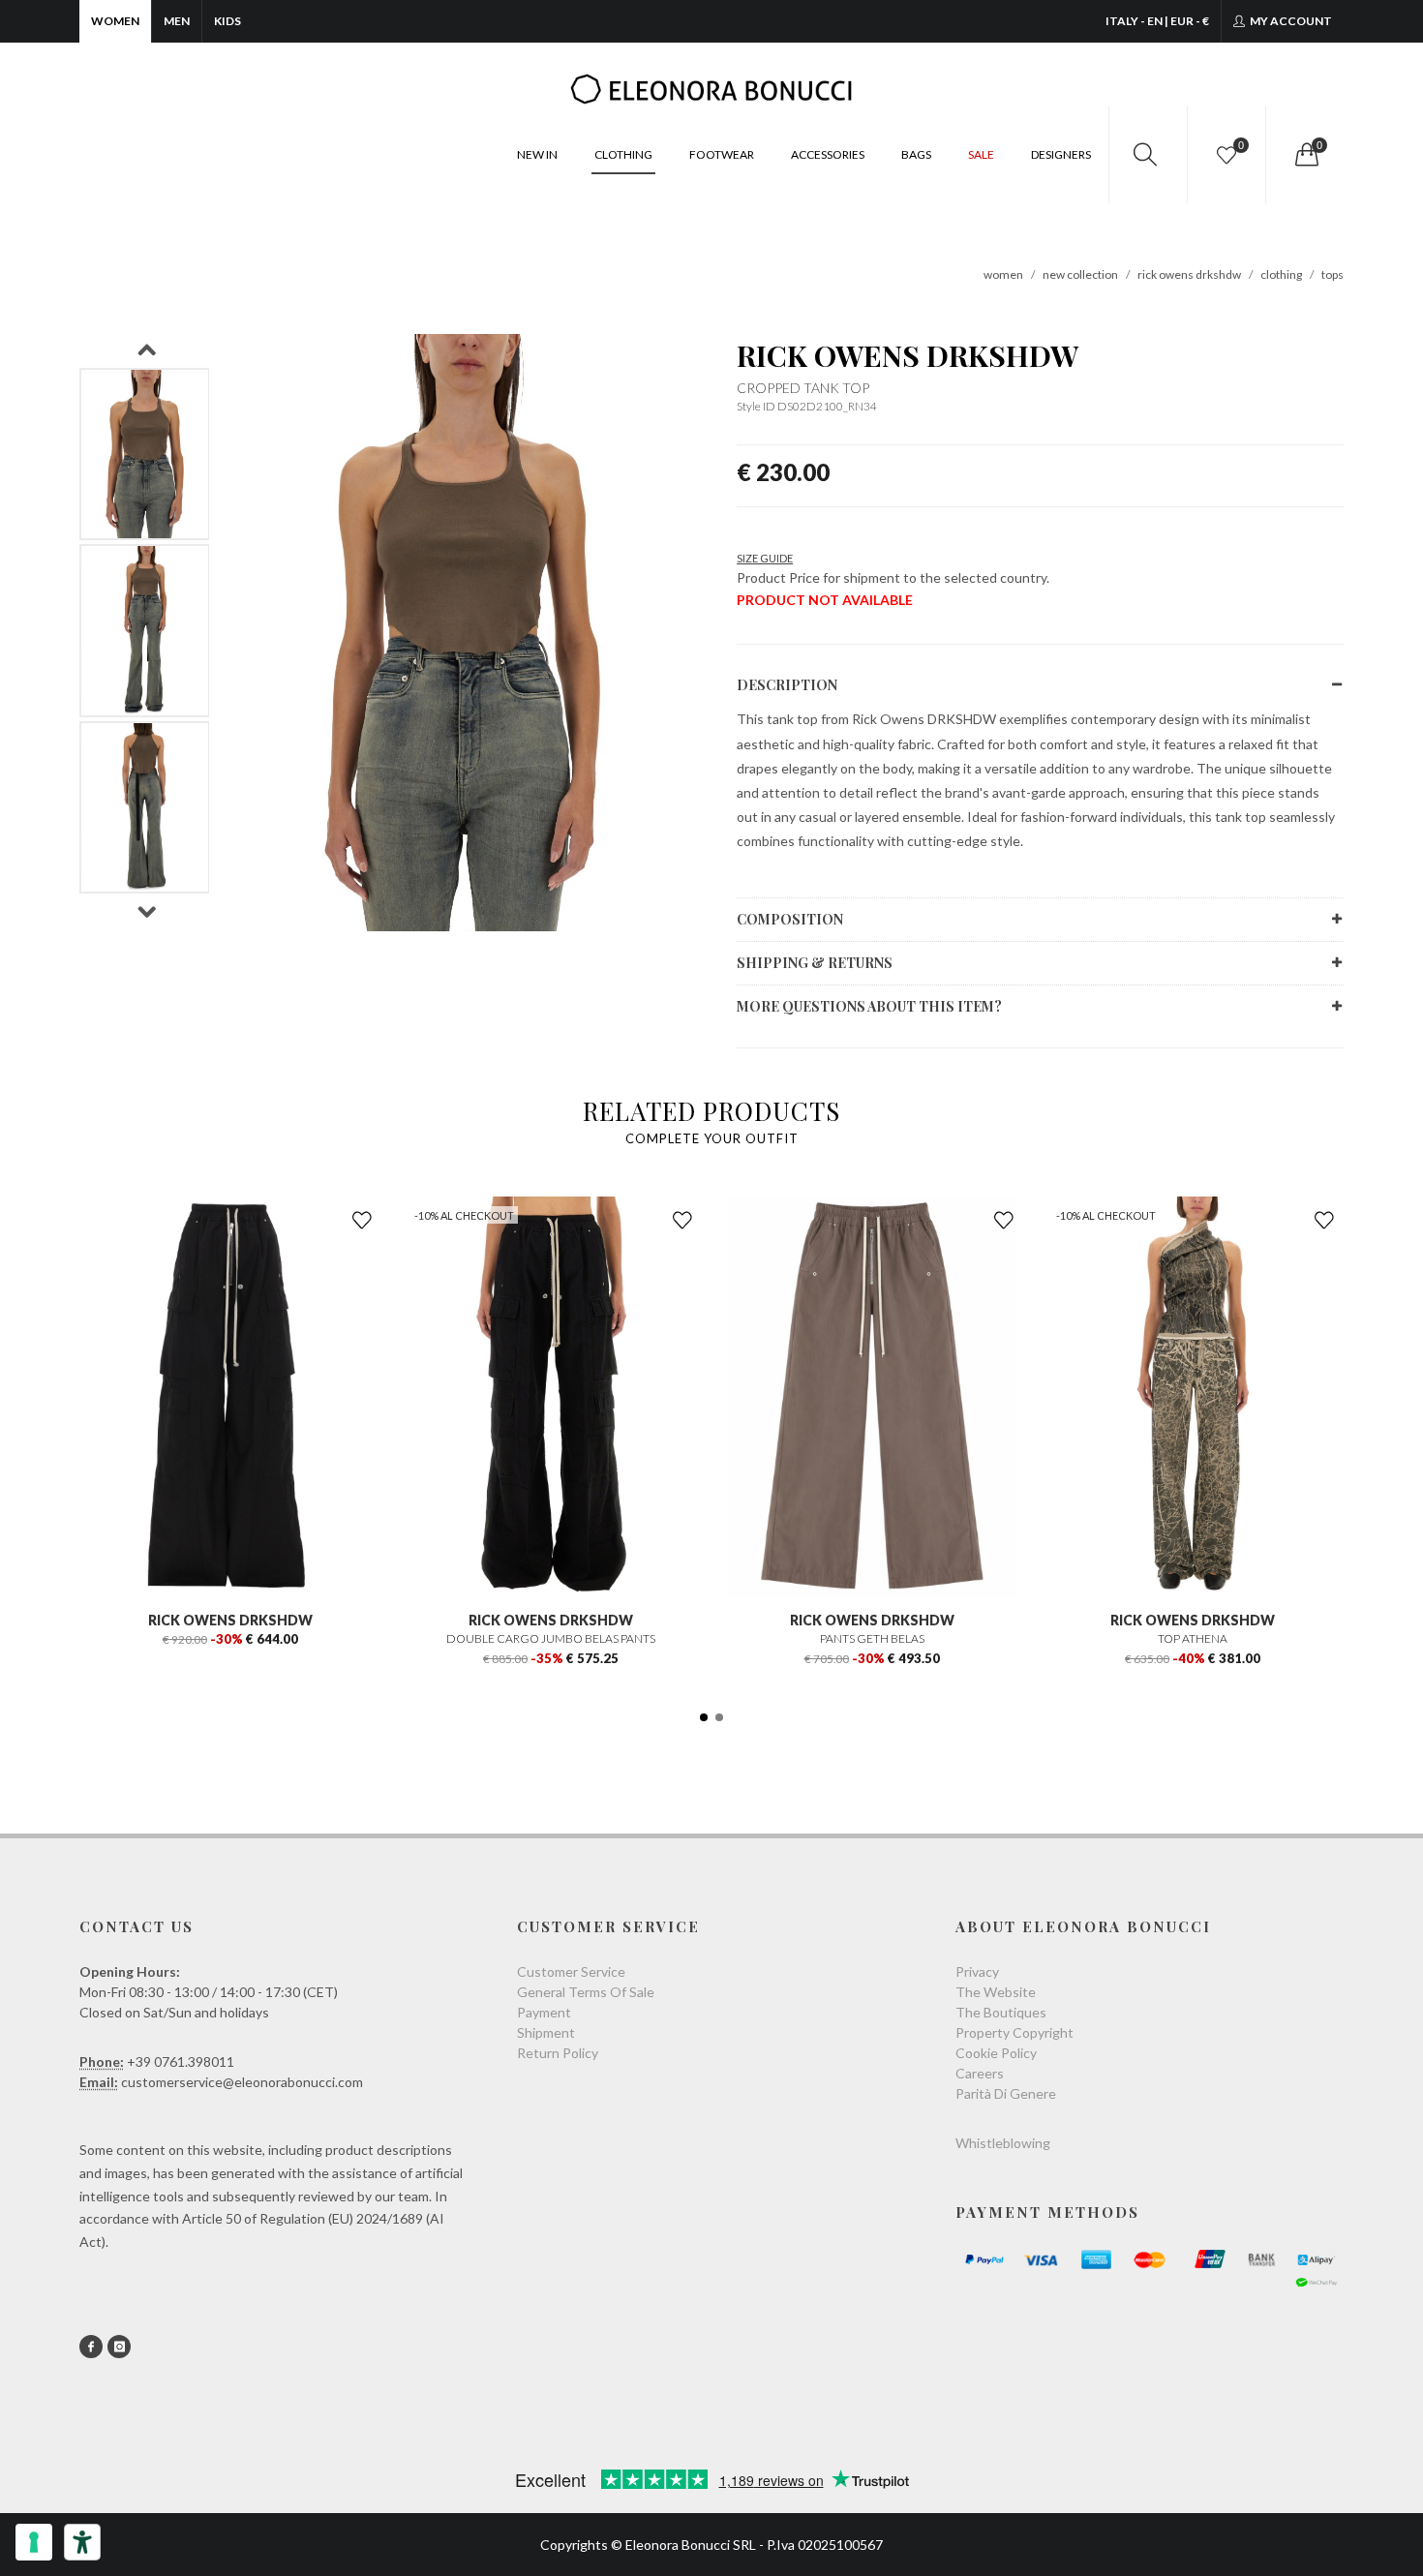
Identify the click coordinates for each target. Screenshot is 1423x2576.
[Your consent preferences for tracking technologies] (34, 2542)
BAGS (916, 154)
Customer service (571, 1971)
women (1003, 274)
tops (1332, 274)
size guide (765, 558)
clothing (1281, 274)
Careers (980, 2073)
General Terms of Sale (586, 1992)
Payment (544, 2012)
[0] (1305, 155)
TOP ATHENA (1193, 1638)
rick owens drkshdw (1189, 274)
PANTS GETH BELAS (872, 1638)
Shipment (546, 2032)
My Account (1290, 21)
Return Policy (558, 2053)
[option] (145, 455)
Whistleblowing (1003, 2143)
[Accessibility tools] (82, 2542)
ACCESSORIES (828, 154)
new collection (1080, 274)
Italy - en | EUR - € (1157, 21)
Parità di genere (1006, 2093)
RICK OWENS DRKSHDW (908, 355)
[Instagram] (119, 2347)
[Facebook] (91, 2347)
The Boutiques (1001, 2012)
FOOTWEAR (722, 154)
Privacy (977, 1971)
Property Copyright (1014, 2032)
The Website (996, 1992)
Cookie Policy (996, 2053)
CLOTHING (623, 154)
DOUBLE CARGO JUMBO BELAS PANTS (551, 1638)
